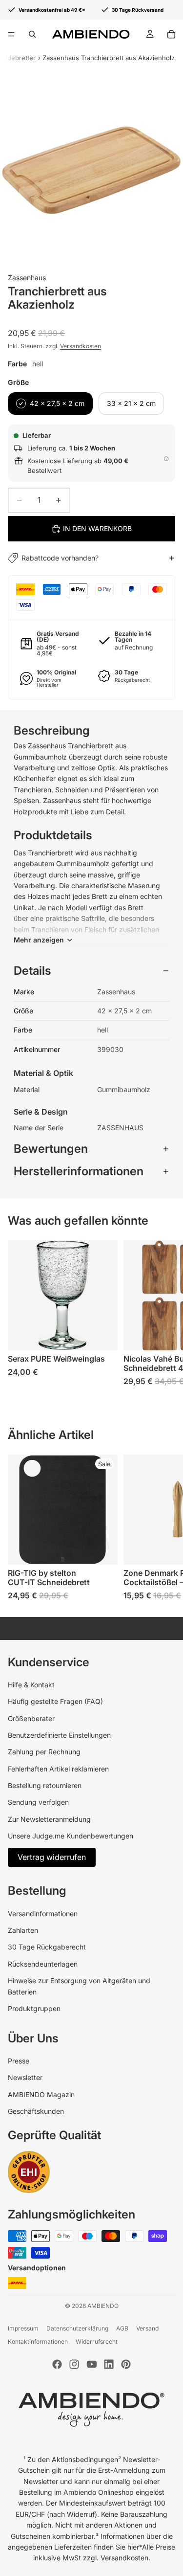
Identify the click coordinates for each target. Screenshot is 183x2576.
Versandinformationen (43, 1914)
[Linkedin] (109, 2364)
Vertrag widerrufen (52, 1857)
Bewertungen (51, 1149)
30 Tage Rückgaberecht (47, 1947)
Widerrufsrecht (97, 2341)
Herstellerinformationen (79, 1171)
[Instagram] (74, 2364)
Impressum (23, 2328)
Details (32, 971)
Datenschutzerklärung (77, 2328)
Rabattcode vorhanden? (60, 558)
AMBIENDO (103, 2306)
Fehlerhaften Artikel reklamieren (58, 1769)
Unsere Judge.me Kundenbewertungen (71, 1836)
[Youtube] (92, 2364)
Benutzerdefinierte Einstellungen (59, 1735)
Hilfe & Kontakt (31, 1685)
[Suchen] (32, 34)
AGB (122, 2328)
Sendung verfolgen (38, 1802)
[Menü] (11, 34)
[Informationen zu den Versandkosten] (166, 459)
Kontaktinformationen (38, 2341)
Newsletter (25, 2077)
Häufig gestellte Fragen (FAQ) (55, 1701)
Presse (19, 2061)
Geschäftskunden (36, 2111)
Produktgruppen (34, 2008)
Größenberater (31, 1718)
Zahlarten (23, 1930)
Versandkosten (81, 346)
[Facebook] (57, 2364)
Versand (147, 2328)
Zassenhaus (27, 278)
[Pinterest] (126, 2364)
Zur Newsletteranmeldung (49, 1819)
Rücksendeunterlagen (43, 1964)
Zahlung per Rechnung (44, 1752)
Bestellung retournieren (45, 1785)
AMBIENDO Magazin (41, 2094)
